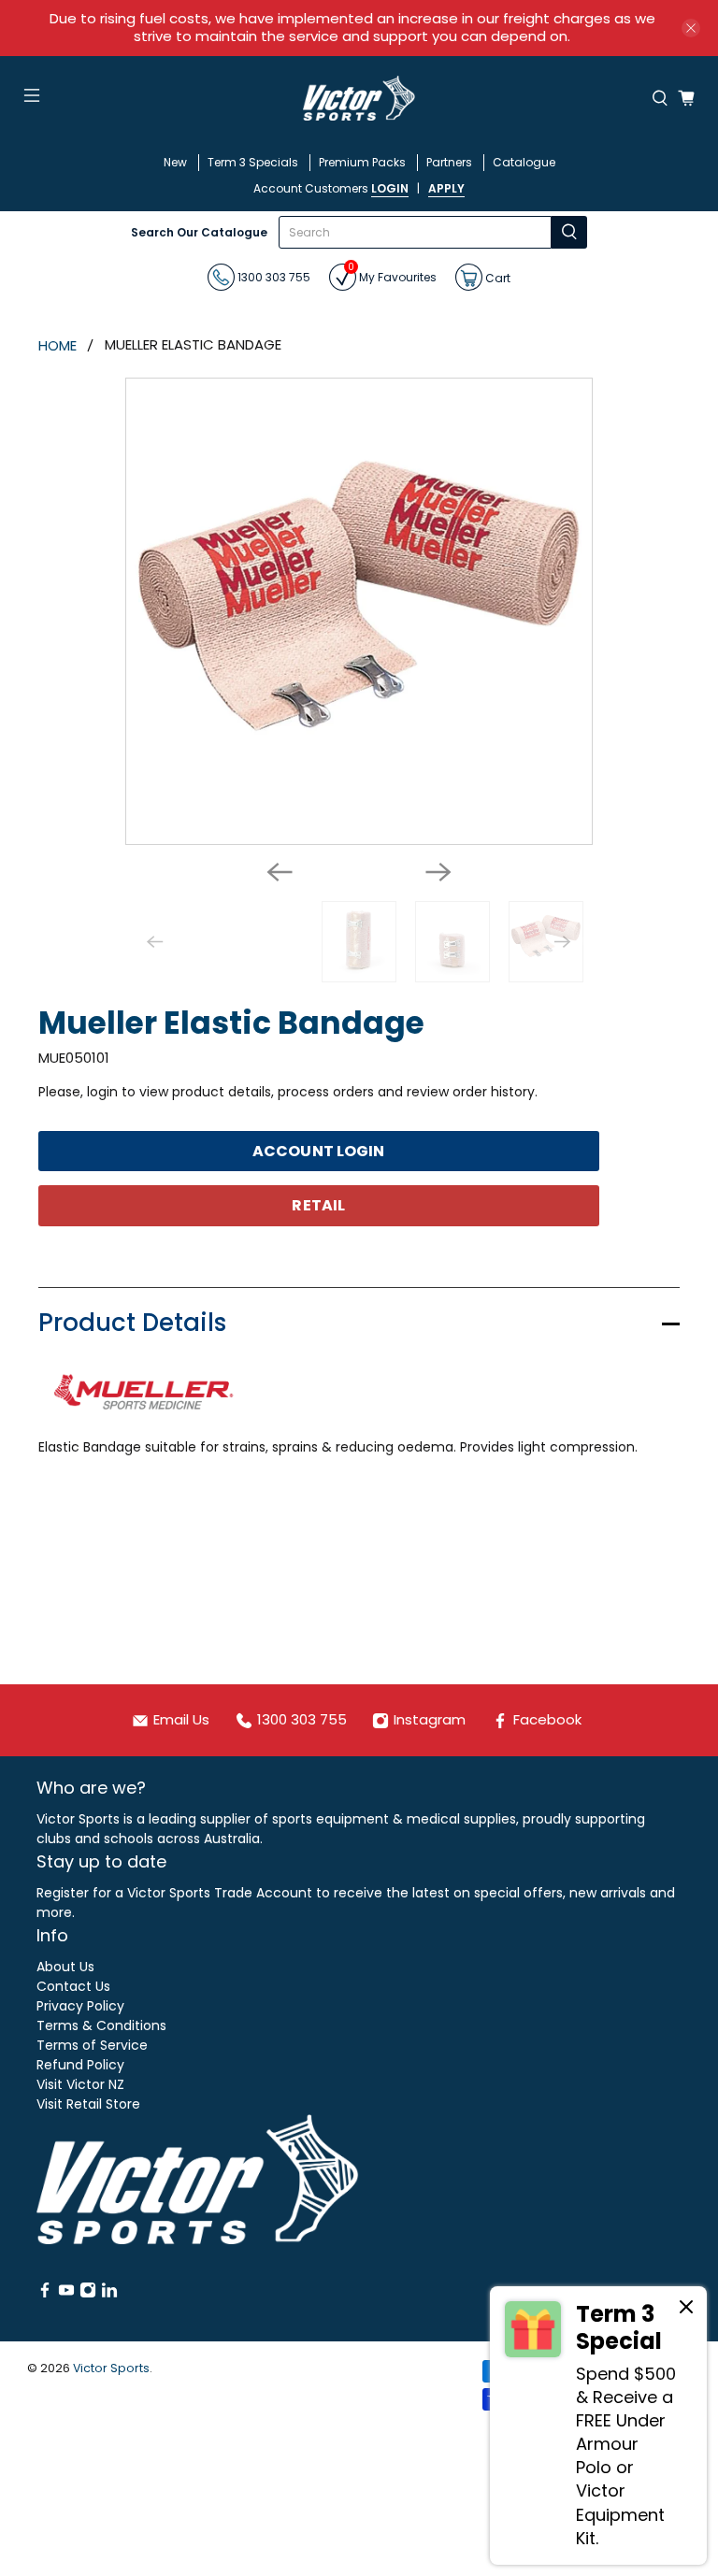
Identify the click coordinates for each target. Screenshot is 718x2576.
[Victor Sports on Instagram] (88, 2294)
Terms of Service (92, 2045)
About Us (65, 1967)
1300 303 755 (273, 277)
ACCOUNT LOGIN (318, 1151)
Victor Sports (111, 2368)
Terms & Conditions (101, 2025)
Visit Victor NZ (80, 2084)
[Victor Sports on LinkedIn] (109, 2294)
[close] (691, 28)
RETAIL (318, 1205)
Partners (449, 162)
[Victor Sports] (359, 98)
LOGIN (390, 188)
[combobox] (415, 232)
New (175, 162)
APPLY (446, 188)
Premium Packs (362, 162)
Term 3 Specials (253, 162)
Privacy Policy (80, 2006)
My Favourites (392, 274)
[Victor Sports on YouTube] (66, 2294)
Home (57, 345)
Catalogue (524, 162)
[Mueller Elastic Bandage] (359, 611)
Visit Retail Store (88, 2104)
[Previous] (280, 872)
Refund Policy (80, 2065)
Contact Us (73, 1986)
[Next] (438, 872)
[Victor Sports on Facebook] (45, 2294)
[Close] (686, 2310)
